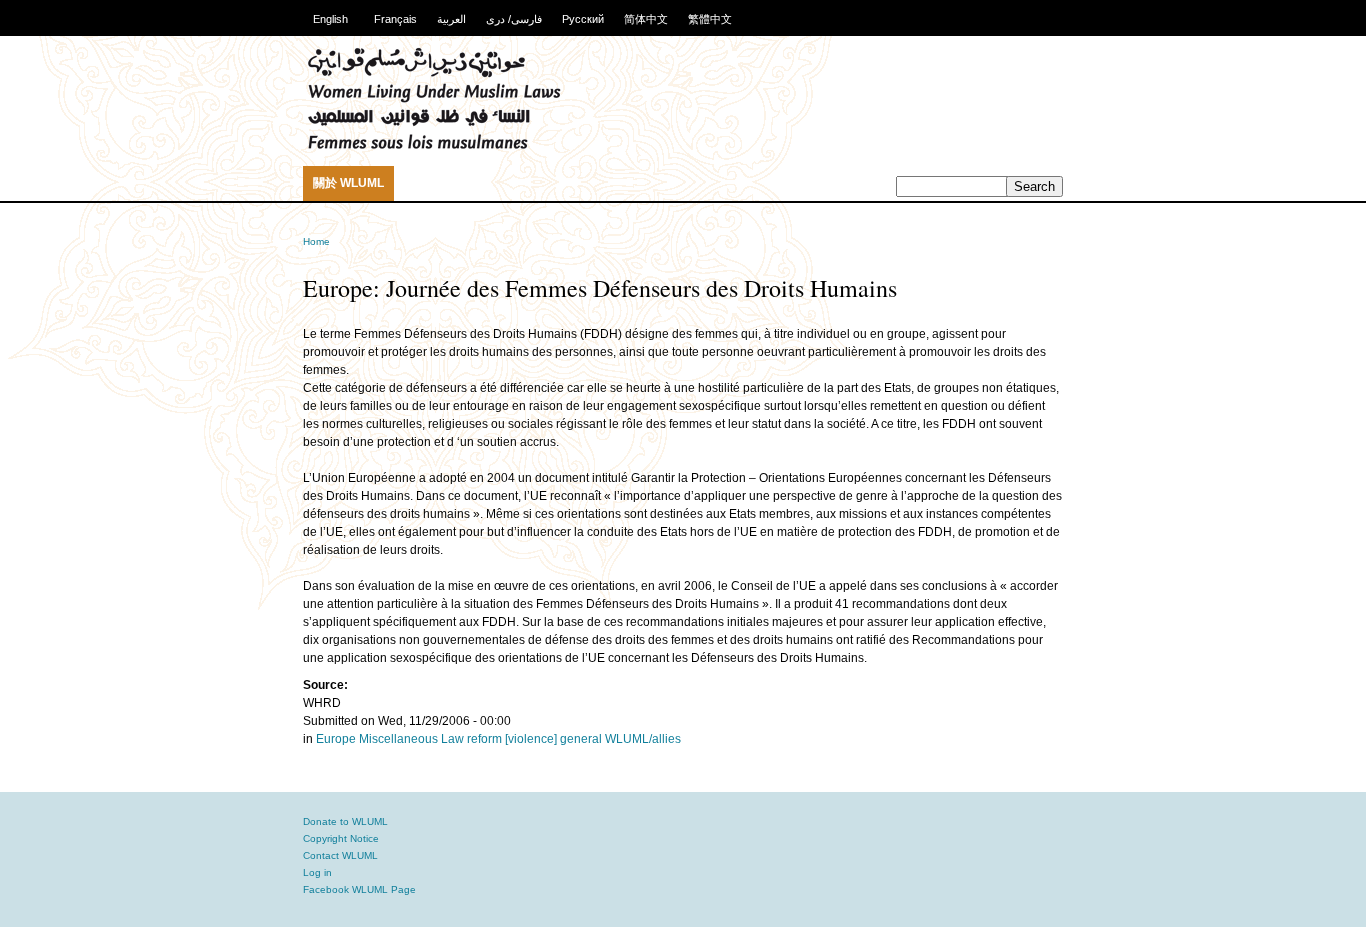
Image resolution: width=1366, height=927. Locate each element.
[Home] (434, 146)
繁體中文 (710, 19)
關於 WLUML (348, 183)
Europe (336, 739)
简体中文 (646, 19)
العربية (451, 19)
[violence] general (553, 739)
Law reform (471, 739)
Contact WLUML (340, 855)
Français (395, 19)
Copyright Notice (341, 838)
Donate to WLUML (345, 821)
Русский (583, 19)
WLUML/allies (643, 739)
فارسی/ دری (514, 19)
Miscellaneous (398, 739)
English (330, 19)
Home (316, 241)
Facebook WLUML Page (359, 889)
